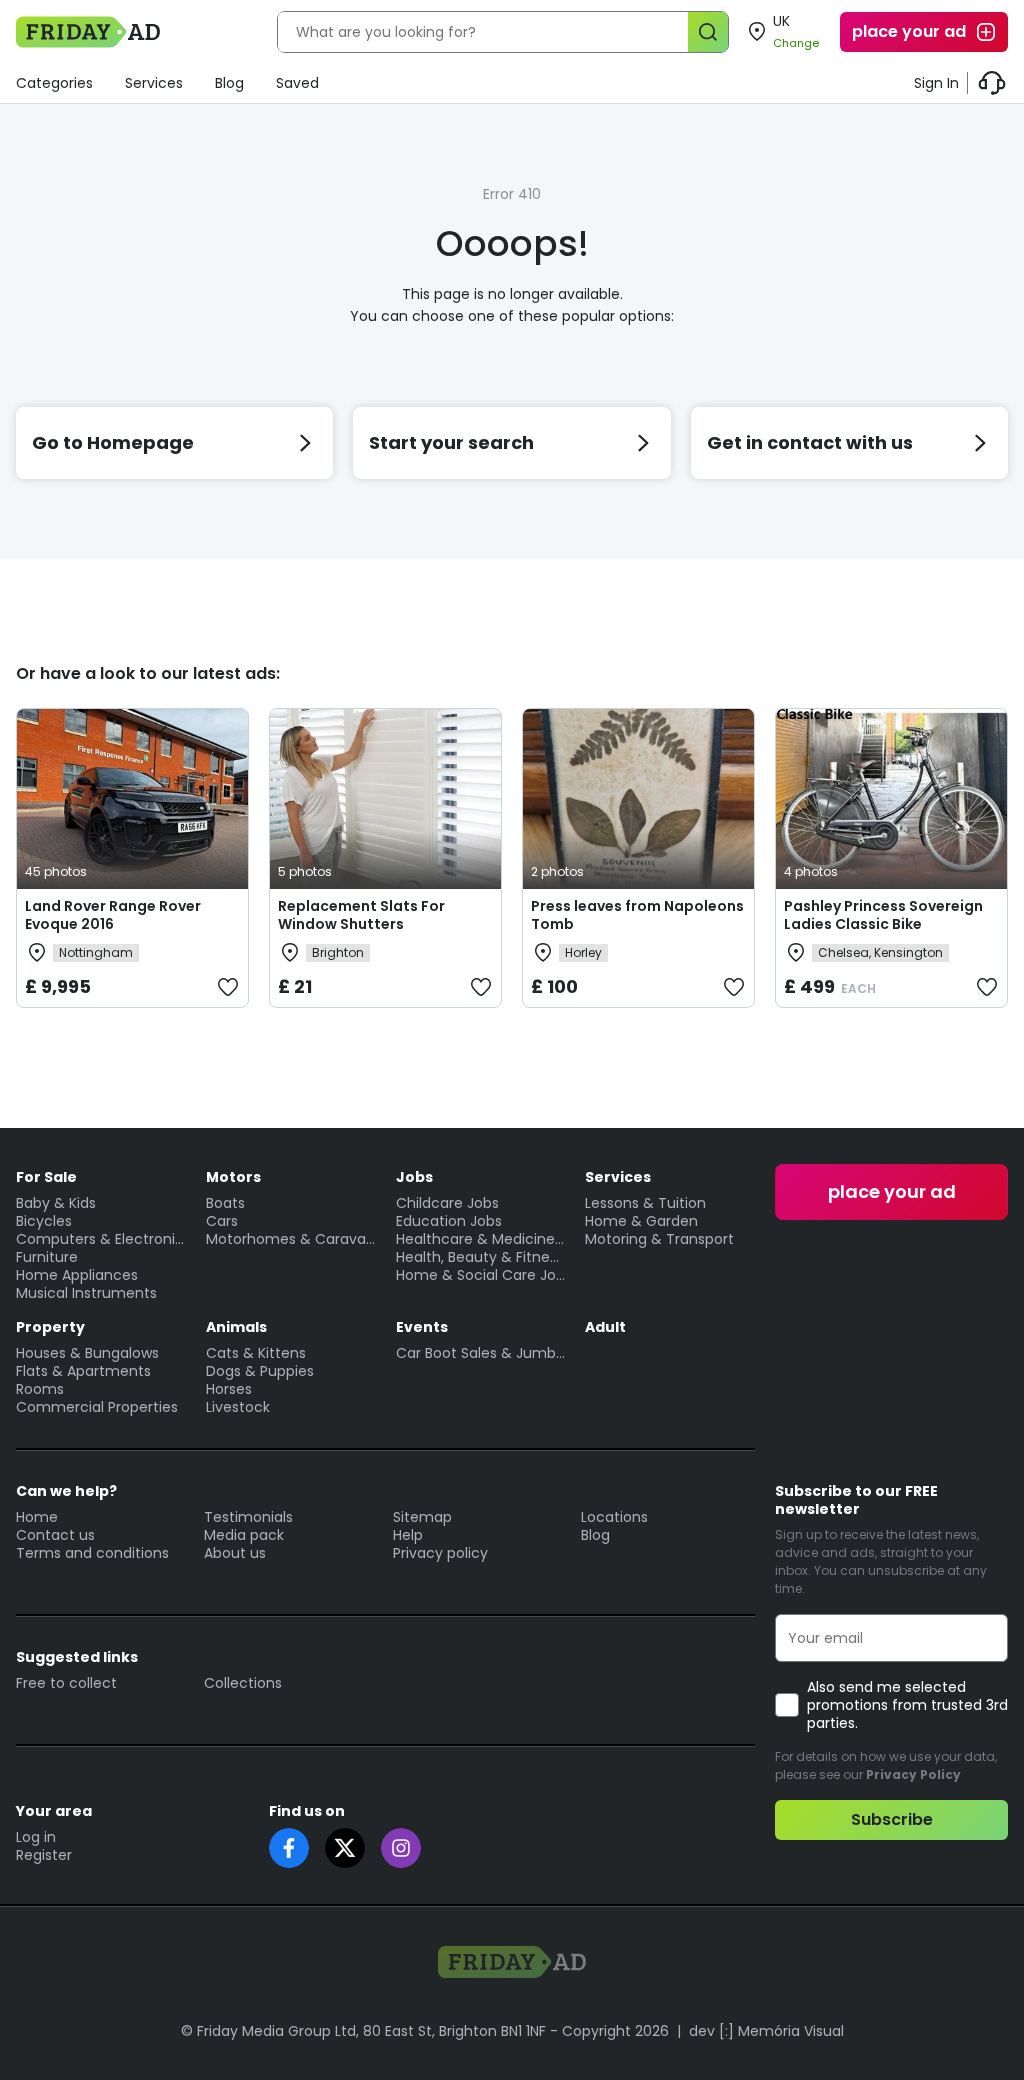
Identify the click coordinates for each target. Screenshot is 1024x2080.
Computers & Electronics (101, 1239)
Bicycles (44, 1221)
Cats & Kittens (256, 1353)
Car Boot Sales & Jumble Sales (481, 1353)
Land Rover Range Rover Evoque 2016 (113, 915)
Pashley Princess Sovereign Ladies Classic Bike (883, 915)
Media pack (244, 1535)
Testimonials (248, 1517)
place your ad (909, 31)
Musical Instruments (86, 1293)
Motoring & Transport (659, 1239)
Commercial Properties (97, 1407)
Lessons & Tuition (645, 1203)
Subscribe (892, 1819)
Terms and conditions (92, 1553)
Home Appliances (77, 1275)
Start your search (451, 442)
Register (44, 1855)
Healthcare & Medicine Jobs (481, 1239)
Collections (243, 1683)
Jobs (414, 1177)
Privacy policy (440, 1553)
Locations (614, 1517)
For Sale (46, 1177)
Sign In (936, 83)
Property (50, 1327)
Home (37, 1517)
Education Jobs (449, 1221)
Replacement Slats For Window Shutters (361, 915)
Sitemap (422, 1517)
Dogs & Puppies (260, 1371)
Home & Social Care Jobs (481, 1275)
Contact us (55, 1535)
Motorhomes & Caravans (291, 1239)
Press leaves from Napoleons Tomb (637, 915)
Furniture (47, 1257)
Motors (233, 1177)
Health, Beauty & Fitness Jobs (481, 1257)
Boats (225, 1203)
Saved (297, 83)
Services (154, 83)
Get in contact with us (810, 442)
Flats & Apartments (83, 1371)
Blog (229, 83)
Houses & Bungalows (87, 1353)
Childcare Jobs (447, 1203)
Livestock (238, 1407)
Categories (54, 83)
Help (408, 1535)
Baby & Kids (56, 1203)
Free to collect (66, 1683)
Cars (222, 1221)
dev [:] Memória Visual (766, 2031)
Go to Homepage (113, 442)
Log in (36, 1837)
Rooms (40, 1389)
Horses (229, 1389)
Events (422, 1327)
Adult (605, 1327)
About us (235, 1553)
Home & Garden (641, 1221)
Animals (236, 1327)
